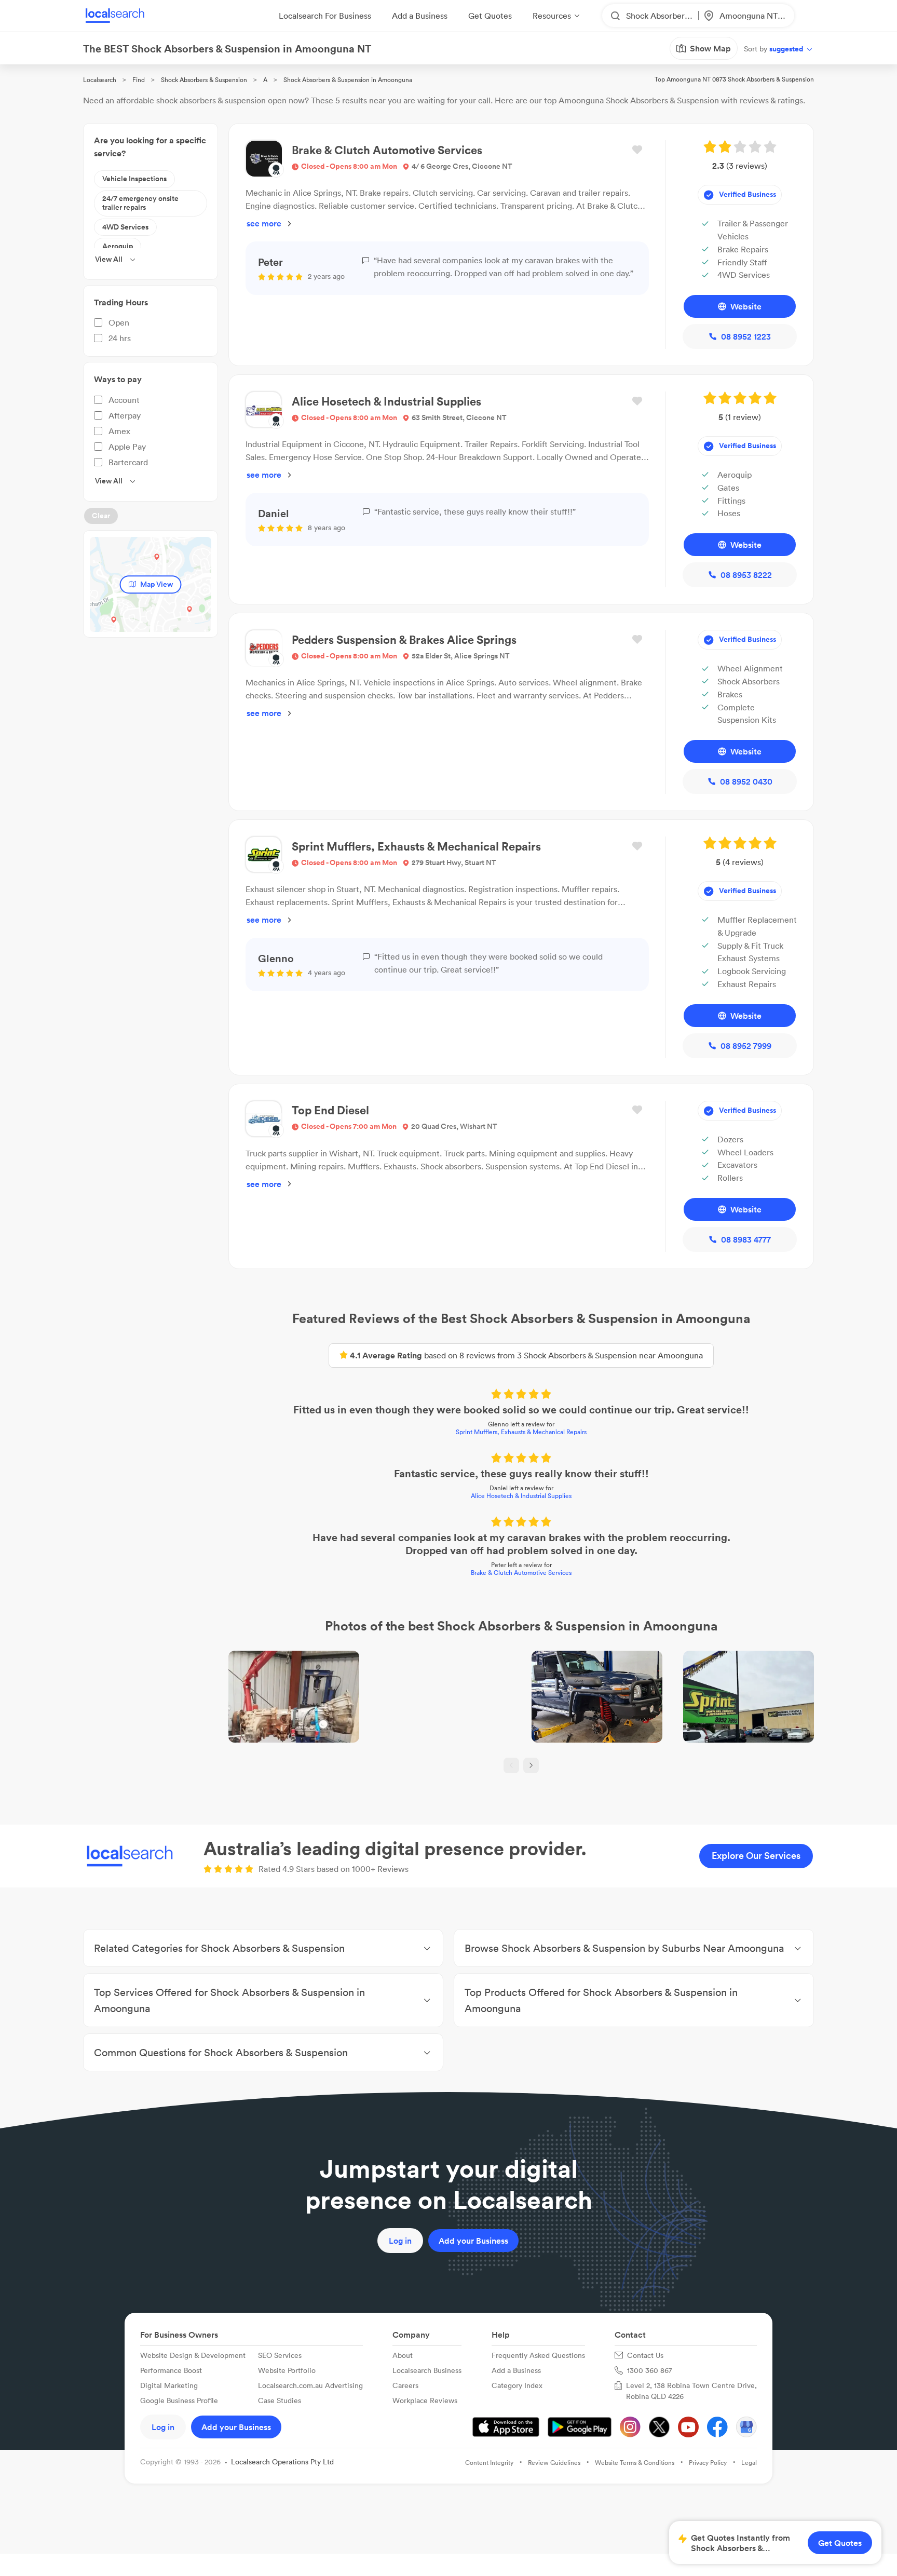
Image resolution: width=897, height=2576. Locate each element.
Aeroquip (118, 246)
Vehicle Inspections (134, 179)
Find (139, 80)
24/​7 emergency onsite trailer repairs (140, 203)
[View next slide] (531, 1765)
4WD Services (125, 227)
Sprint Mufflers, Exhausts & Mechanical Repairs (521, 1432)
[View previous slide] (511, 1765)
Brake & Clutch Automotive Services (521, 1573)
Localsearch (100, 80)
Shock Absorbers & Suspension (204, 80)
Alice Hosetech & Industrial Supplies (521, 1496)
